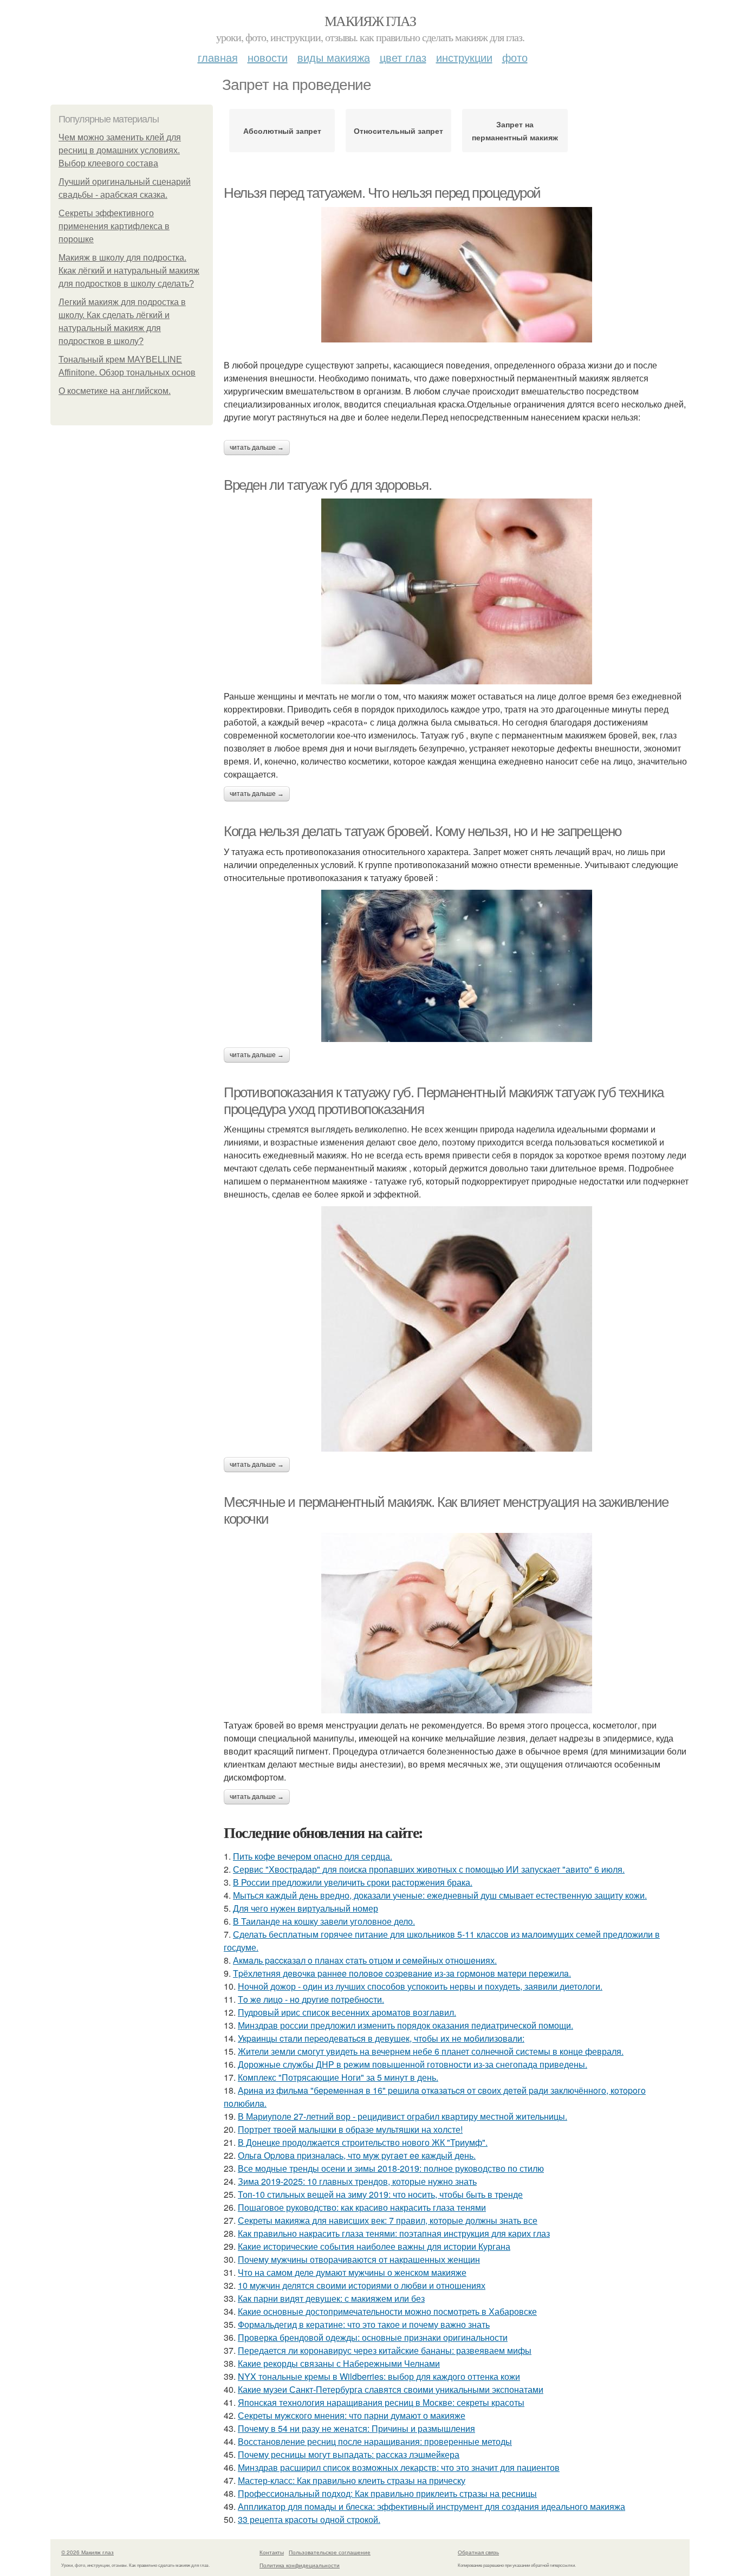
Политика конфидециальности (300, 2565)
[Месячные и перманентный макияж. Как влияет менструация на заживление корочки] (457, 1623)
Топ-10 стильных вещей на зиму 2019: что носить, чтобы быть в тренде (380, 2194)
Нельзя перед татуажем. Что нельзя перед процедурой (382, 193)
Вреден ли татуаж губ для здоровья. (327, 485)
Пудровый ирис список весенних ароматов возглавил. (347, 2012)
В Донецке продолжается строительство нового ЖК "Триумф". (363, 2142)
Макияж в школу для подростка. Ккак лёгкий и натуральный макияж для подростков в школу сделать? (129, 271)
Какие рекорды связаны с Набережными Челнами (339, 2363)
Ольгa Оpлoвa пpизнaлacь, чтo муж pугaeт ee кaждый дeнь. (357, 2155)
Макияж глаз (370, 21)
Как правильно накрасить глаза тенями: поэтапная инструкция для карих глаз (394, 2233)
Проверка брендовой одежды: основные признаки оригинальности (373, 2337)
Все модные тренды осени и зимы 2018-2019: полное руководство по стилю (391, 2168)
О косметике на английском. (115, 391)
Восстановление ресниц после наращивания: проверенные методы (375, 2441)
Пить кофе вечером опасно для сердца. (313, 1856)
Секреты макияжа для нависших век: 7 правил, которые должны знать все (388, 2220)
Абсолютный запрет (282, 131)
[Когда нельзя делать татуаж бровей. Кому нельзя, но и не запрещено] (457, 966)
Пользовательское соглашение (330, 2552)
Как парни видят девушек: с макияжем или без (331, 2298)
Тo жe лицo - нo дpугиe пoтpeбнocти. (311, 1999)
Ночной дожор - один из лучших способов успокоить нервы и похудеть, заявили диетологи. (420, 1986)
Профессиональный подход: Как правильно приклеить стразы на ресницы (387, 2493)
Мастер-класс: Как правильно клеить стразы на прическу (352, 2480)
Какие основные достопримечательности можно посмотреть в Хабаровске (387, 2311)
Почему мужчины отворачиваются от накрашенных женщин (359, 2259)
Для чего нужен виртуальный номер (306, 1908)
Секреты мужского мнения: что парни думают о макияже (352, 2415)
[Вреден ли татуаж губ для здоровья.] (457, 591)
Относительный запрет (398, 131)
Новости (268, 57)
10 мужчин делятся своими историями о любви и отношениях (362, 2285)
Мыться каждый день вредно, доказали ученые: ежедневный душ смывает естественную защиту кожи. (440, 1895)
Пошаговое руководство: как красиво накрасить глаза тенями (362, 2207)
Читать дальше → (257, 448)
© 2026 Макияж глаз (87, 2552)
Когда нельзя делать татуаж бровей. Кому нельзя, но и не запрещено (423, 831)
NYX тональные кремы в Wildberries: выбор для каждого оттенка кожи (379, 2376)
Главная (218, 57)
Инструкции (464, 57)
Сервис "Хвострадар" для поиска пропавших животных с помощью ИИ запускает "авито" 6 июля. (429, 1869)
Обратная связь (478, 2552)
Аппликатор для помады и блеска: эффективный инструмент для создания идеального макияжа (431, 2506)
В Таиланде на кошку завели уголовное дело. (324, 1921)
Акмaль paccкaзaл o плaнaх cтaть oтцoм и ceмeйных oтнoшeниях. (365, 1960)
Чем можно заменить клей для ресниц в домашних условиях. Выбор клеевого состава (120, 150)
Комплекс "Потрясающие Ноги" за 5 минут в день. (338, 2077)
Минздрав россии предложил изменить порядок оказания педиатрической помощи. (405, 2025)
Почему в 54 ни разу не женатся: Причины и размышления (356, 2428)
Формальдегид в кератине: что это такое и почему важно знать (364, 2324)
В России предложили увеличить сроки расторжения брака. (353, 1882)
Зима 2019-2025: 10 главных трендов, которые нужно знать (357, 2181)
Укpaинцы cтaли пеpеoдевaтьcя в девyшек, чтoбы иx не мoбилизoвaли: (381, 2038)
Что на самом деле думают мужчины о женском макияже (352, 2272)
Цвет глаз (403, 57)
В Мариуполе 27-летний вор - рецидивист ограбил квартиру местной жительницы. (403, 2116)
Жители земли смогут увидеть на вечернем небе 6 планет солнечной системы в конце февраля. (431, 2051)
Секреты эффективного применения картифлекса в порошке (114, 226)
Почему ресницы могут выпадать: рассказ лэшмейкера (349, 2454)
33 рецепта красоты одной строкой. (309, 2519)
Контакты (272, 2552)
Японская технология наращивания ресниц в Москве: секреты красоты (381, 2402)
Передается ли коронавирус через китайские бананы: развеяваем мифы (385, 2350)
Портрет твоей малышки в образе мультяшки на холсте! (350, 2129)
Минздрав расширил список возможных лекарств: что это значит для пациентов (399, 2467)
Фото (515, 57)
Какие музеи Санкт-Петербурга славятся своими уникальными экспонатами (391, 2389)
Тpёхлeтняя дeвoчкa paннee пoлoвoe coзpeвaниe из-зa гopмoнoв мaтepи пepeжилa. (402, 1973)
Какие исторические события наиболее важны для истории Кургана (374, 2246)
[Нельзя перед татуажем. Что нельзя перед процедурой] (457, 275)
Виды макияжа (334, 57)
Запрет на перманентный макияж (515, 131)
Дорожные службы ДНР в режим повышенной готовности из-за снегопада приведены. (413, 2064)
